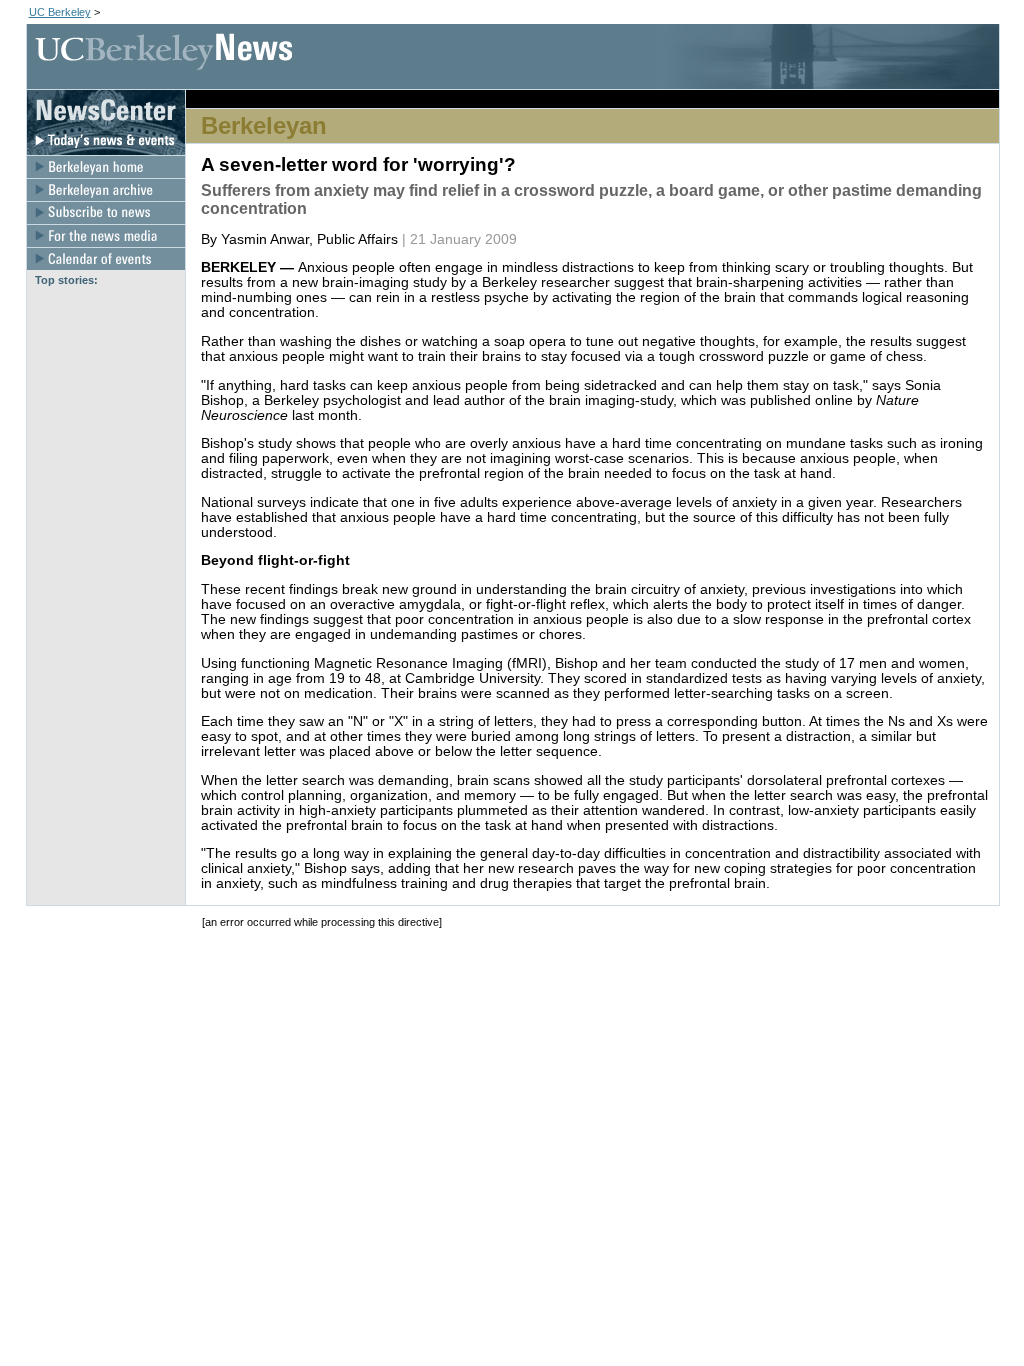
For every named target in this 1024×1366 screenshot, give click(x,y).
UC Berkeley (60, 12)
